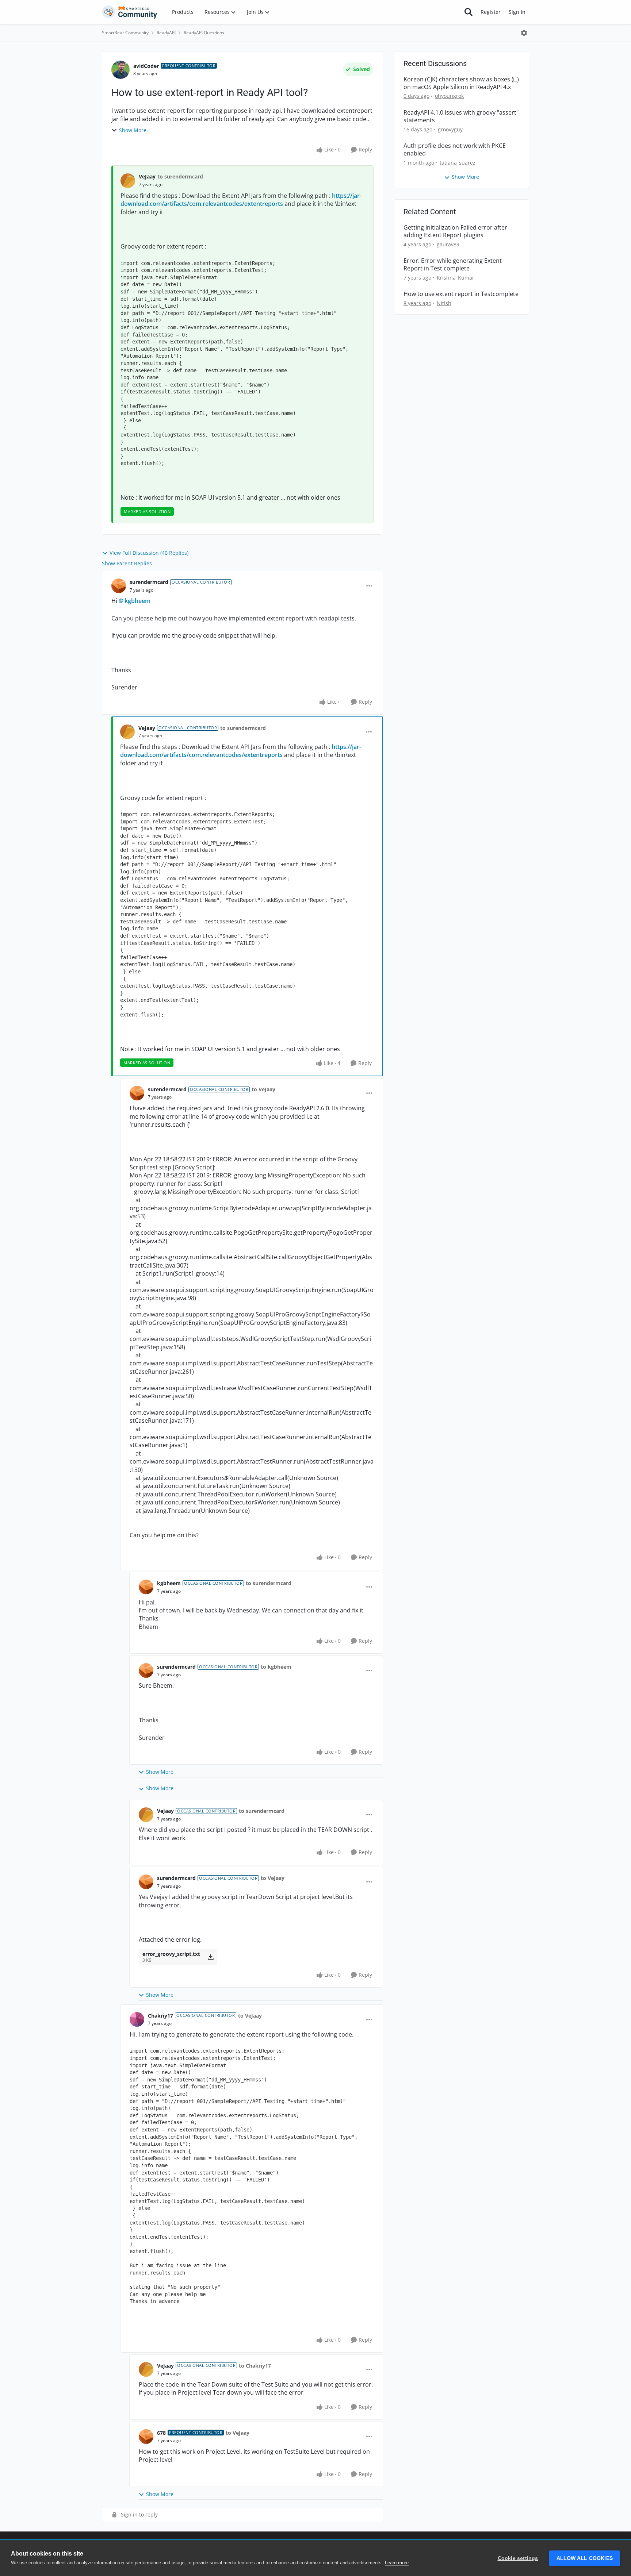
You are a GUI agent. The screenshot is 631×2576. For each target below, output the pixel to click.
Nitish (444, 303)
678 (161, 2433)
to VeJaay (263, 1089)
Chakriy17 (160, 2016)
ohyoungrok (449, 96)
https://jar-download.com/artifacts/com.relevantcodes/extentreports (241, 200)
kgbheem (137, 601)
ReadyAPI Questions (204, 33)
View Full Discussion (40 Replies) (149, 553)
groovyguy (450, 129)
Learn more (397, 2563)
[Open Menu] (524, 33)
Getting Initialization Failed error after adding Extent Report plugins (455, 231)
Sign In (517, 12)
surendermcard (149, 582)
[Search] (469, 12)
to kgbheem (276, 1667)
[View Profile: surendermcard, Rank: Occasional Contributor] (119, 586)
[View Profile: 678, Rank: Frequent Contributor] (146, 2437)
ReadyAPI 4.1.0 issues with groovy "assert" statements (461, 116)
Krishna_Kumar (456, 278)
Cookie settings (518, 2558)
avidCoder (146, 66)
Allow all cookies (585, 2558)
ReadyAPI (166, 33)
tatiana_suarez (458, 163)
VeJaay (147, 176)
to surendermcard (180, 176)
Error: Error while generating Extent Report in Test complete (453, 265)
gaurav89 (448, 244)
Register (491, 12)
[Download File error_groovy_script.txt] (211, 1957)
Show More (133, 130)
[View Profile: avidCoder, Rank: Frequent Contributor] (121, 70)
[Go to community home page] (130, 12)
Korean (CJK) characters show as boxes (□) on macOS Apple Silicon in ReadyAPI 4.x (461, 83)
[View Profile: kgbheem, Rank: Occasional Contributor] (146, 1587)
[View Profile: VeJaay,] (128, 181)
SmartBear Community (125, 33)
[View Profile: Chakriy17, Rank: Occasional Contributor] (137, 2019)
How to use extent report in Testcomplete (461, 294)
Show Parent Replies (127, 563)
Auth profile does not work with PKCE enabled (455, 150)
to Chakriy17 (255, 2366)
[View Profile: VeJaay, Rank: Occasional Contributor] (127, 732)
